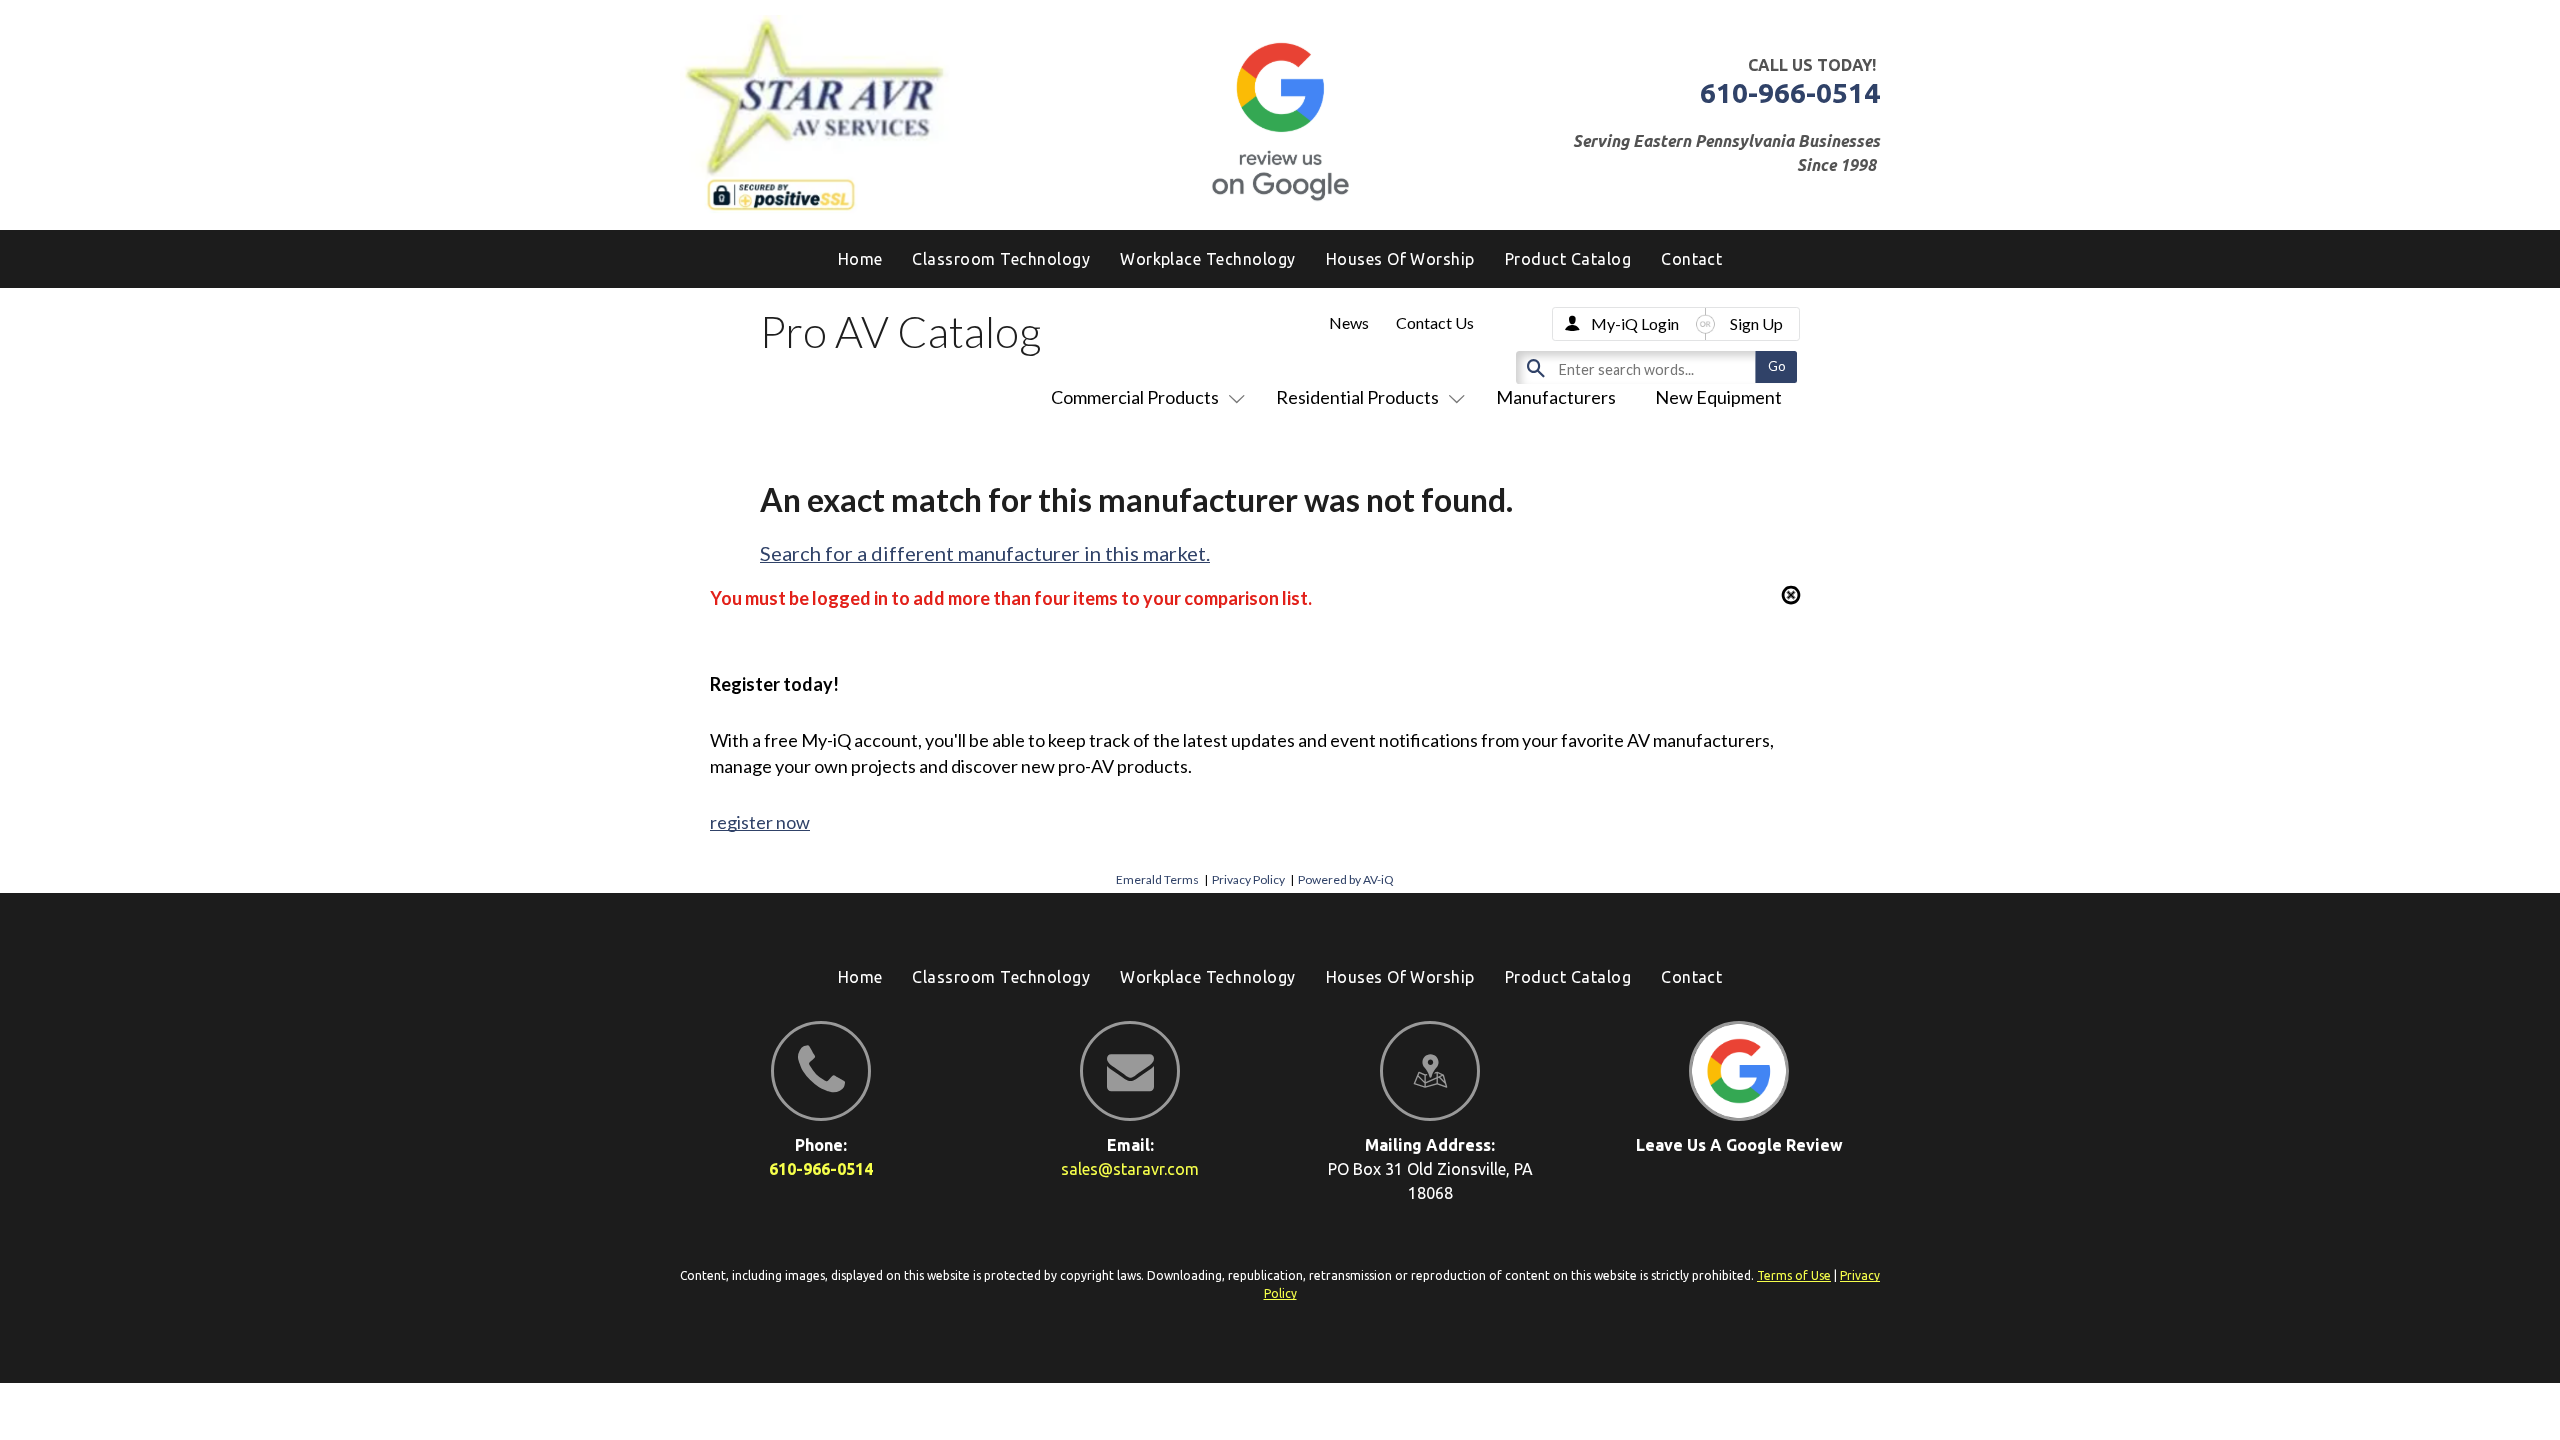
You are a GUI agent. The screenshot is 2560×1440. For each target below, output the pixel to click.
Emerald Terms (1157, 879)
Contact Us (1435, 322)
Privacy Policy (1248, 879)
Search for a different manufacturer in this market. (985, 553)
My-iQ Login (1635, 323)
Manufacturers (1556, 397)
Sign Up (1756, 323)
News (1349, 322)
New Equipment (1718, 397)
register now (760, 822)
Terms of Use (1794, 1275)
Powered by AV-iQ (1346, 879)
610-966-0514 (1790, 92)
